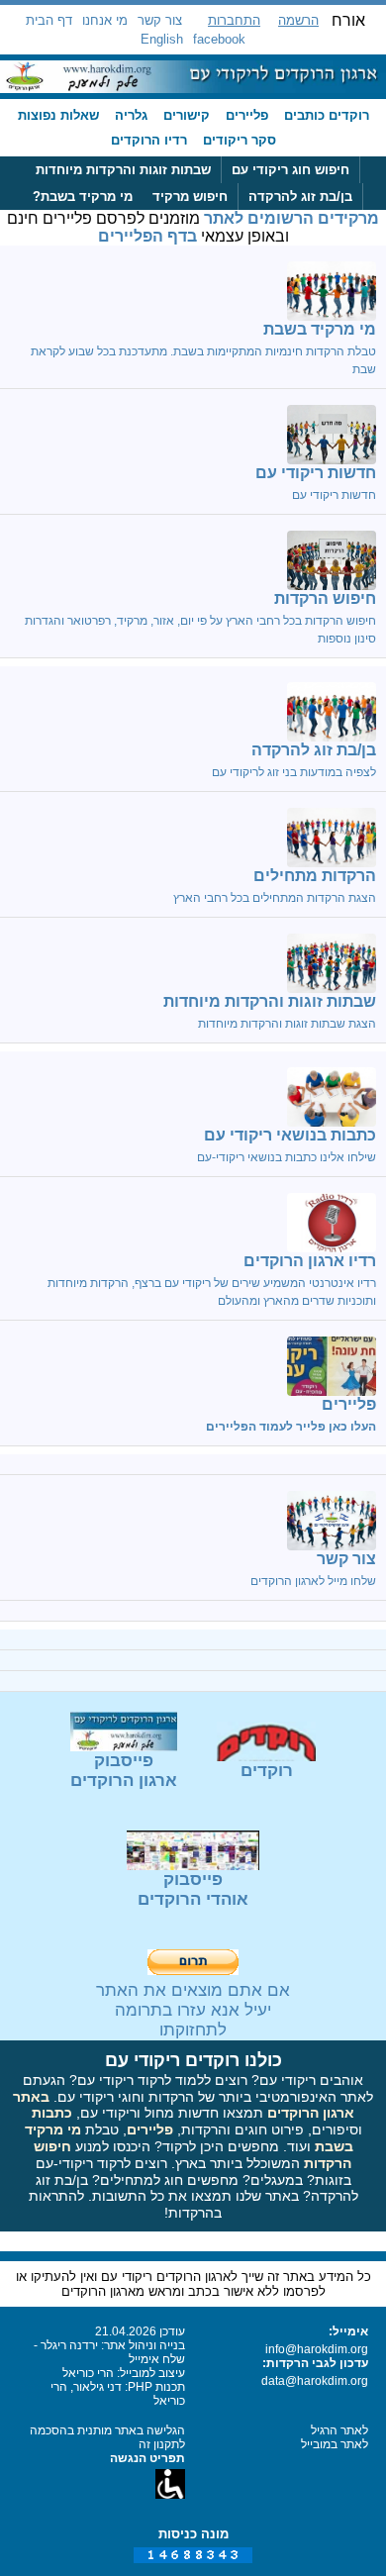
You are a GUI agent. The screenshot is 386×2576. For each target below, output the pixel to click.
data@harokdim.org (315, 2381)
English (162, 39)
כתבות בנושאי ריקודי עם (290, 1135)
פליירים (247, 115)
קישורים (187, 115)
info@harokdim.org (317, 2349)
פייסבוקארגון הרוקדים (124, 1771)
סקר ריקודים (240, 140)
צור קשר (160, 20)
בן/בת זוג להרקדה (300, 197)
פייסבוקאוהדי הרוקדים (193, 1889)
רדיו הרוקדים (149, 140)
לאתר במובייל (335, 2444)
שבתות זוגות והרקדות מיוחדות (123, 170)
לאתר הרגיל (339, 2430)
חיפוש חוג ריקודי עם (290, 170)
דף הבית (49, 20)
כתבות (52, 2113)
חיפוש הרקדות (325, 598)
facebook (219, 39)
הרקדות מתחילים (315, 876)
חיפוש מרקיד (190, 197)
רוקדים (267, 1771)
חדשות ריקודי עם (316, 473)
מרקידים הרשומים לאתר (291, 218)
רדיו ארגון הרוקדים (310, 1261)
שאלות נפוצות (58, 115)
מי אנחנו (105, 20)
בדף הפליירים (147, 236)
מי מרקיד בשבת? (83, 197)
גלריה (131, 115)
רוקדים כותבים (327, 115)
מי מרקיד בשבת (320, 329)
